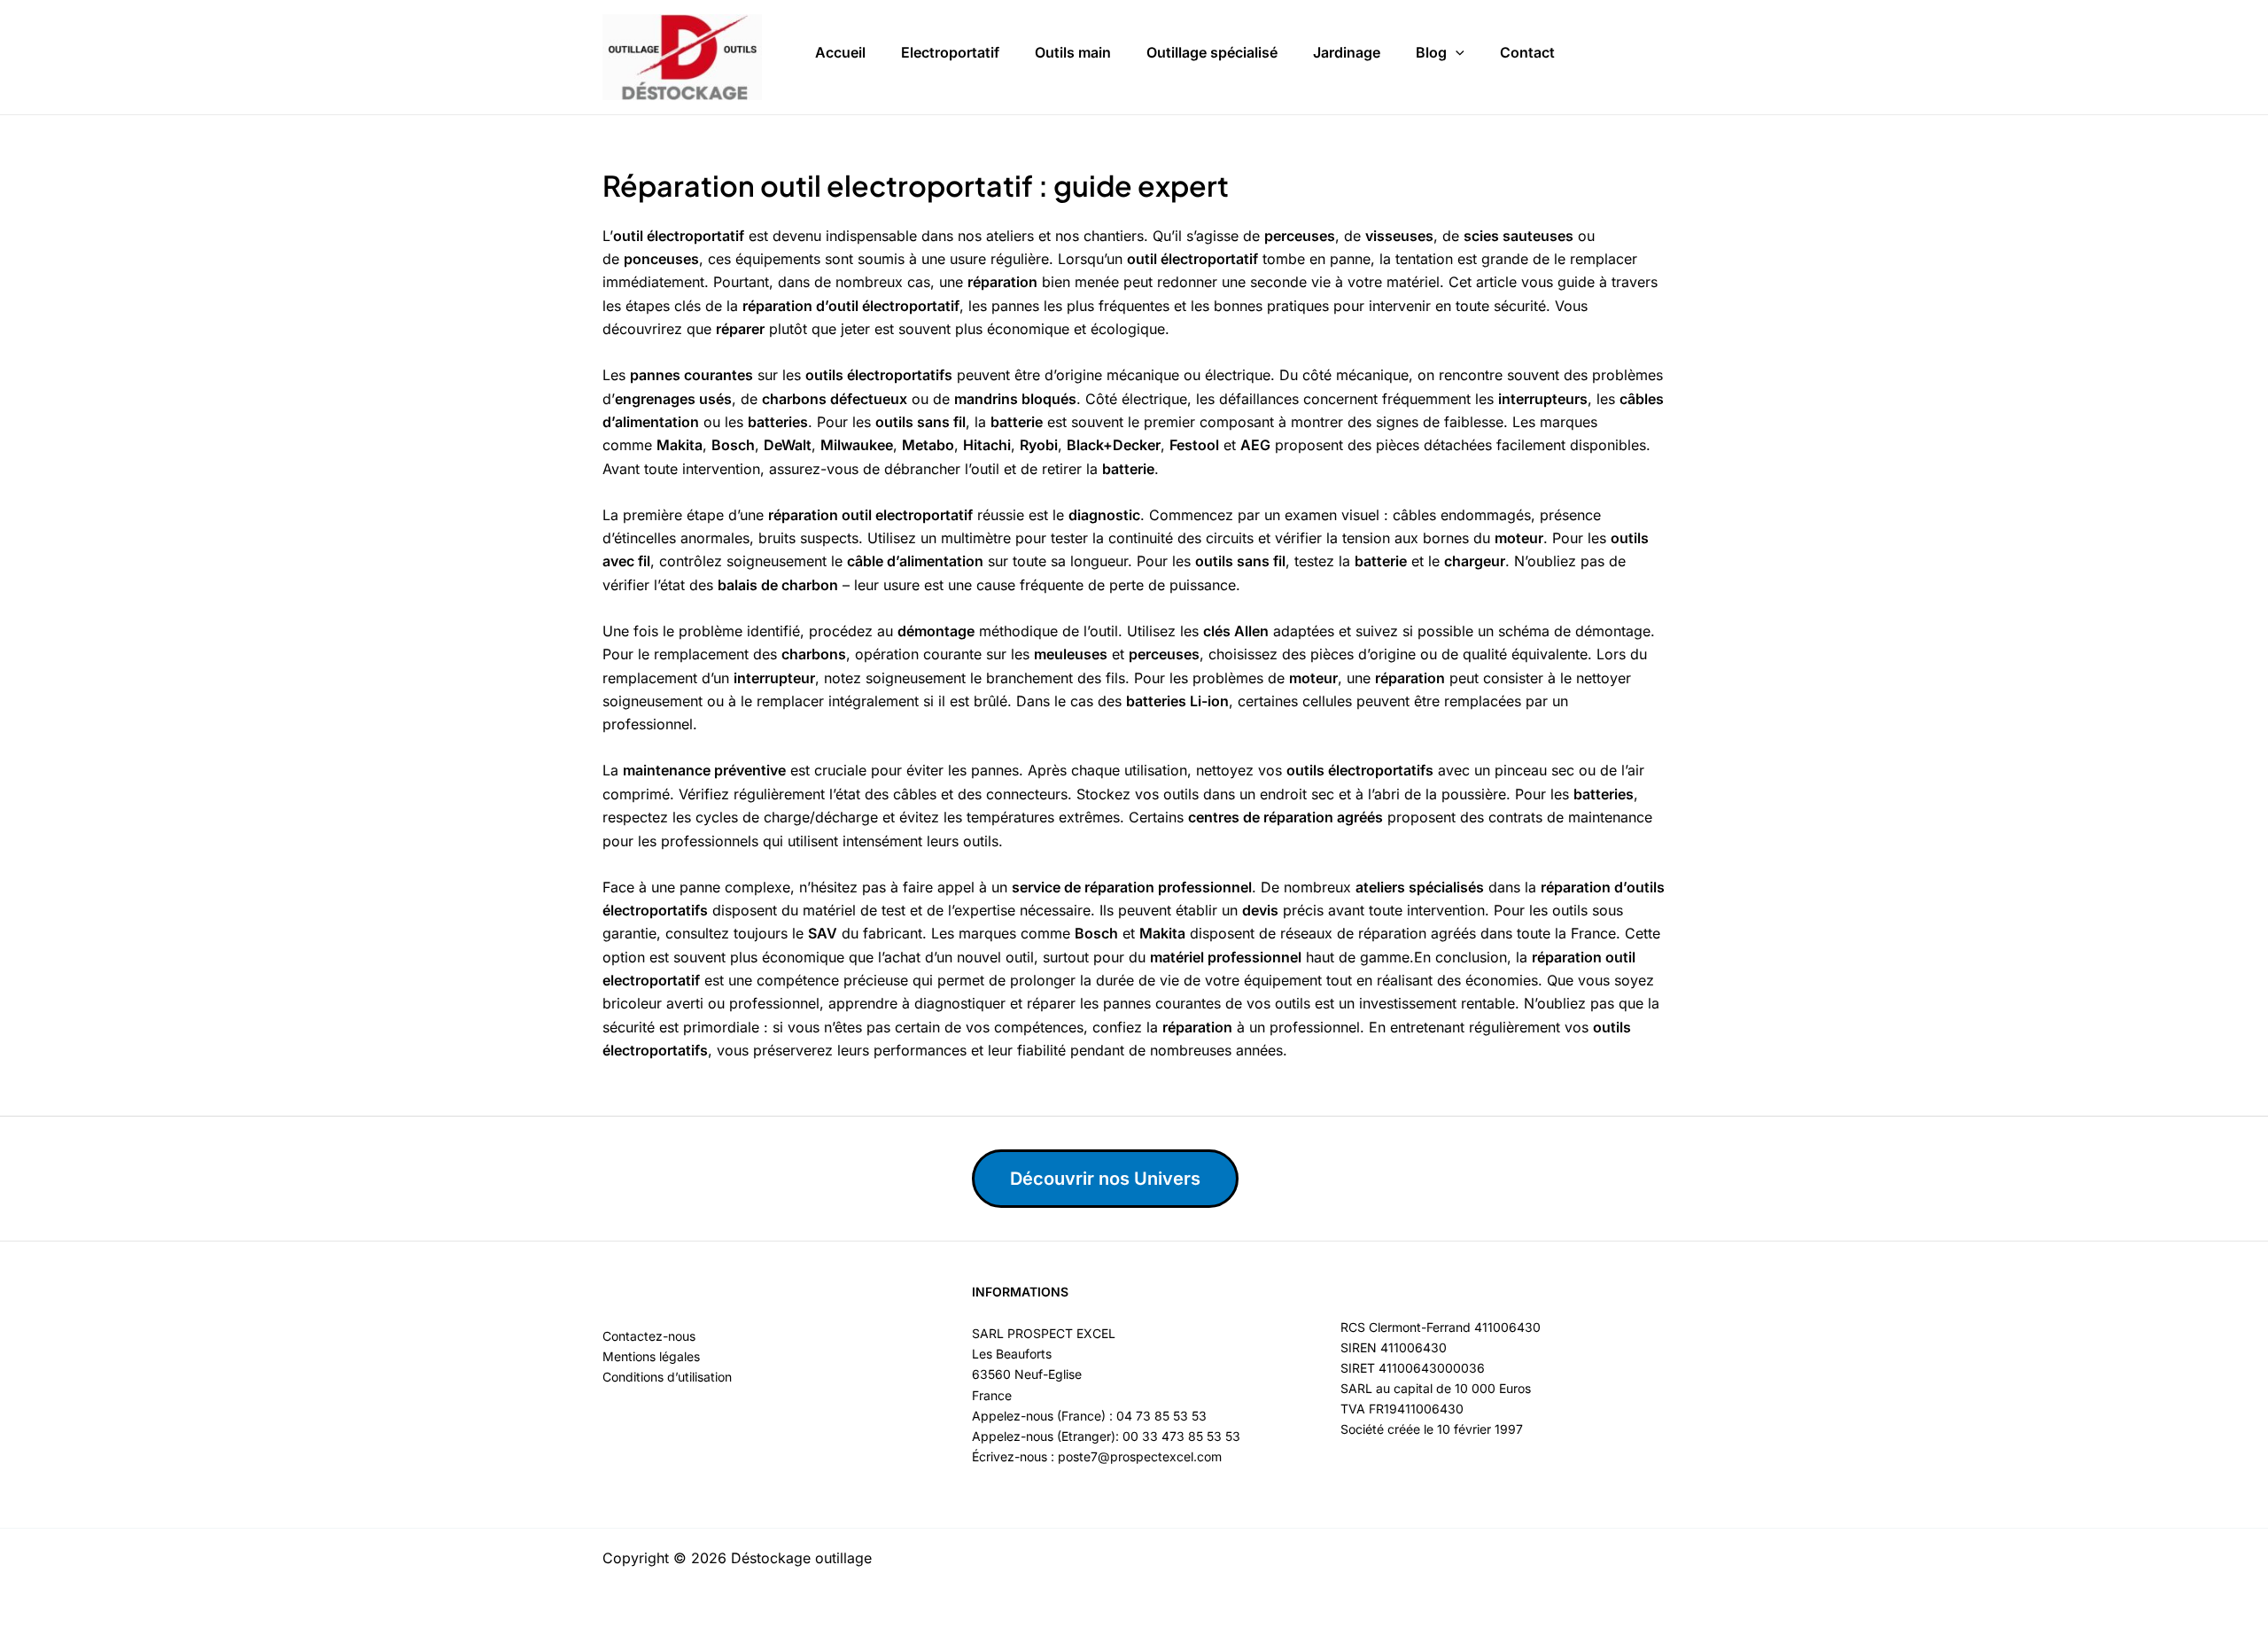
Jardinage (1347, 52)
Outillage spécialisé (1212, 52)
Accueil (840, 52)
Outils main (1073, 52)
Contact (1527, 52)
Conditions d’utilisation (667, 1377)
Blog (1431, 52)
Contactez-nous (649, 1336)
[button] (1456, 53)
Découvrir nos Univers (1105, 1179)
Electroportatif (950, 52)
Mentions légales (651, 1356)
